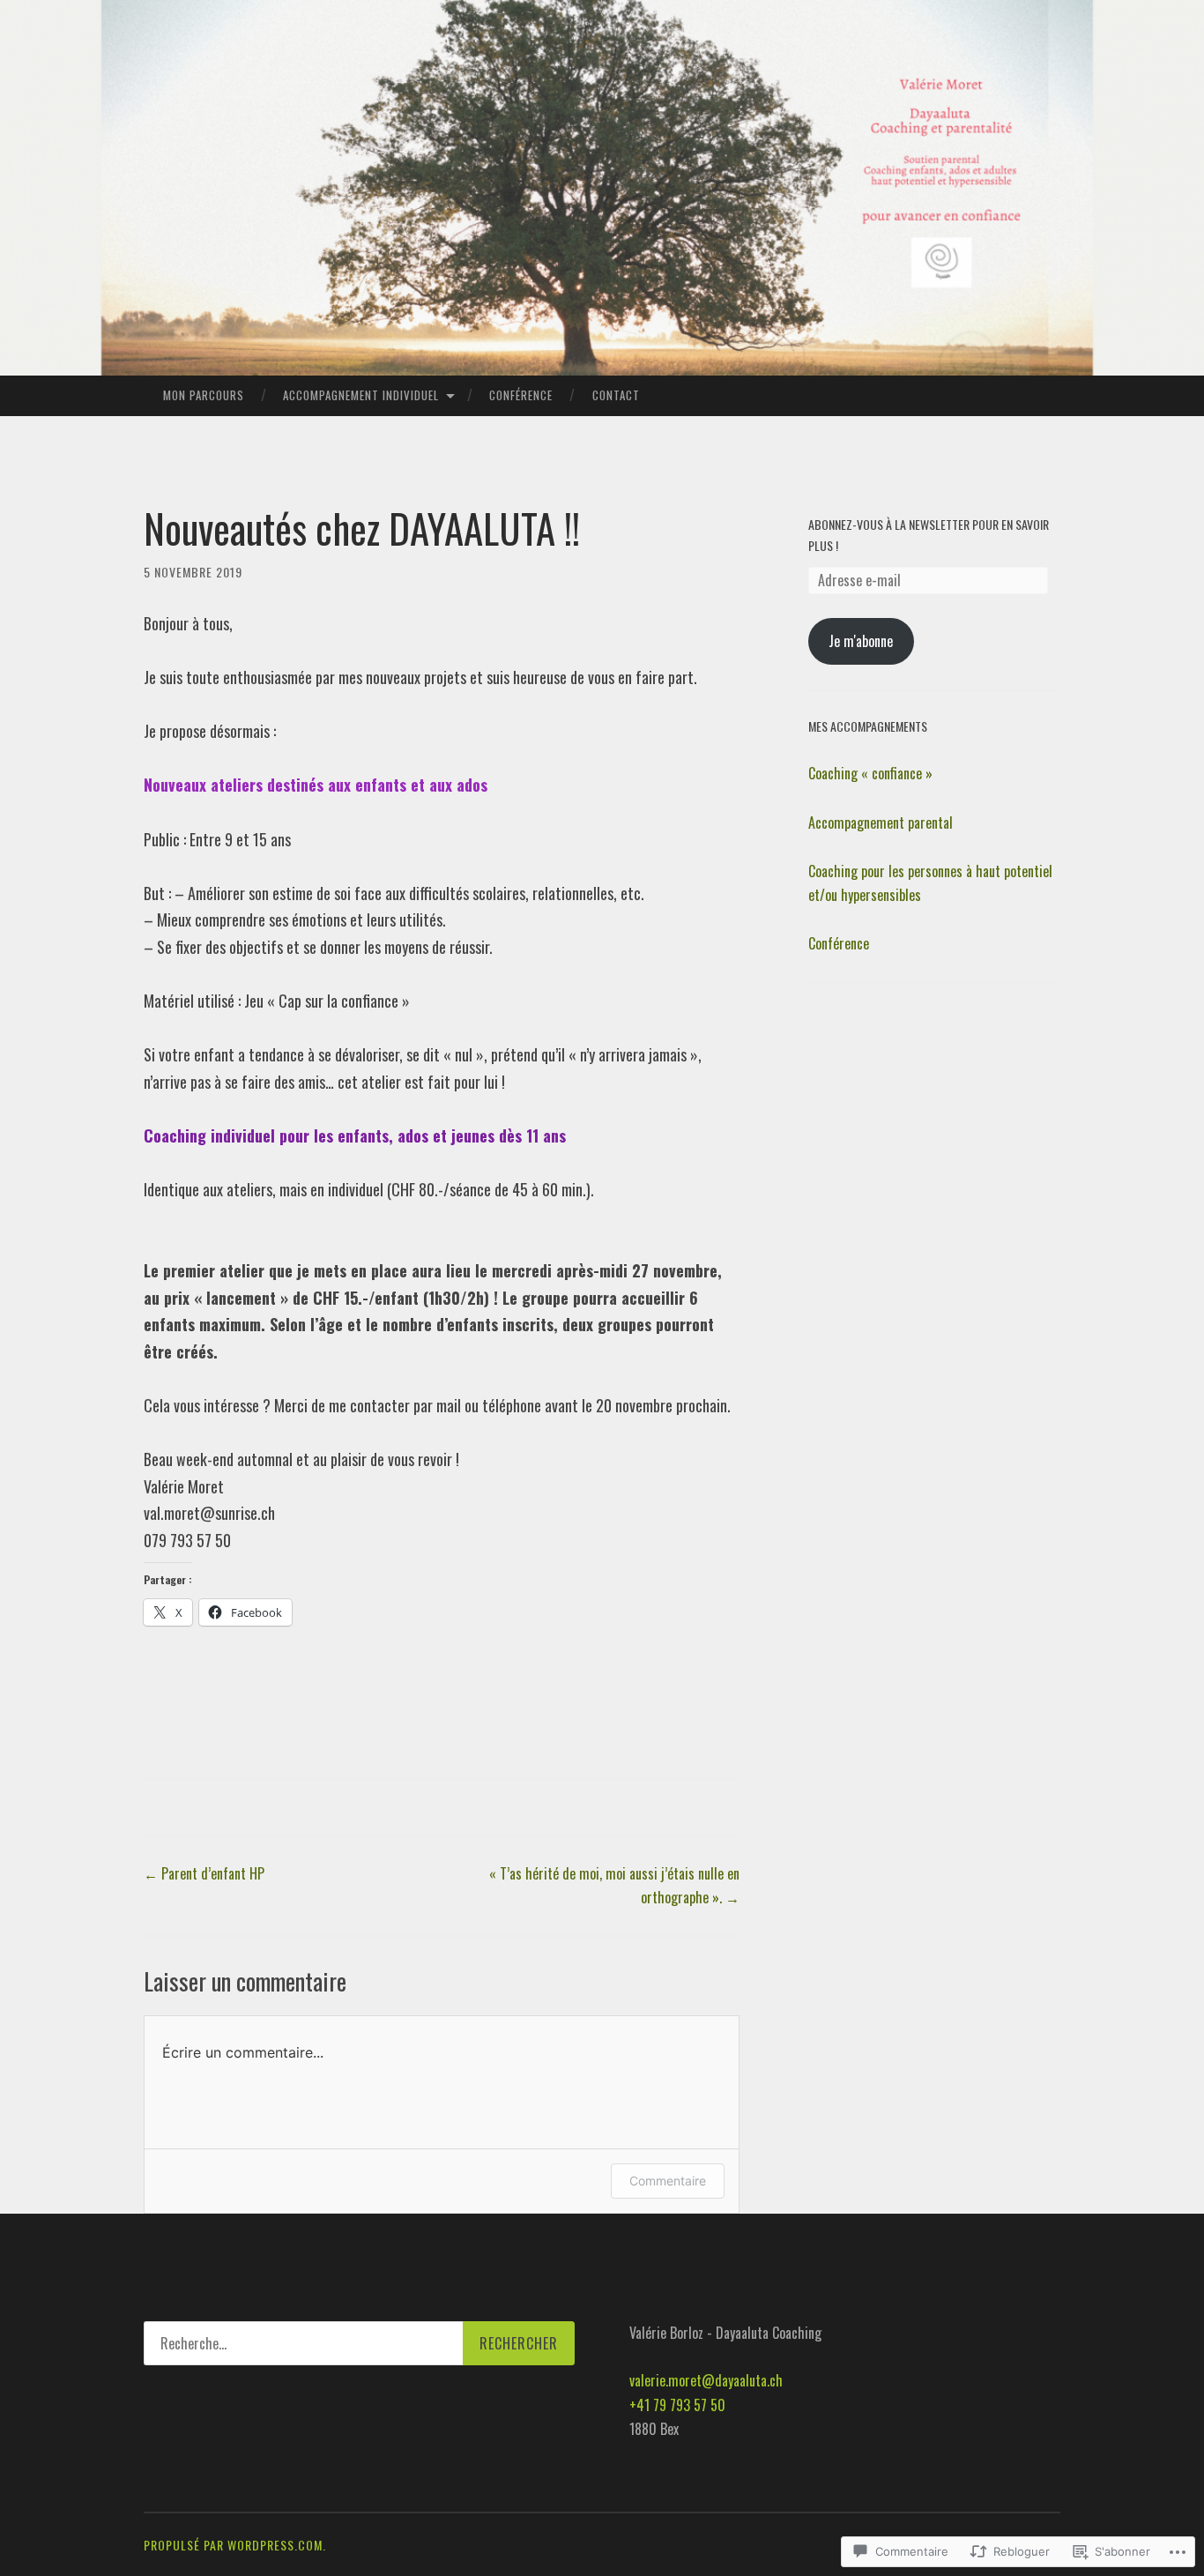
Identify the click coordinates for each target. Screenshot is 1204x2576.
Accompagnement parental (881, 823)
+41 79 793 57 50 (677, 2405)
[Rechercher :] (359, 2343)
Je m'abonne (861, 641)
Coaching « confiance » (870, 773)
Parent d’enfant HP (204, 1873)
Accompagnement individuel (361, 395)
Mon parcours (204, 395)
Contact (616, 395)
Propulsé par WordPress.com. (235, 2545)
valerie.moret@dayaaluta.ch (706, 2380)
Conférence (521, 395)
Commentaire (668, 2181)
